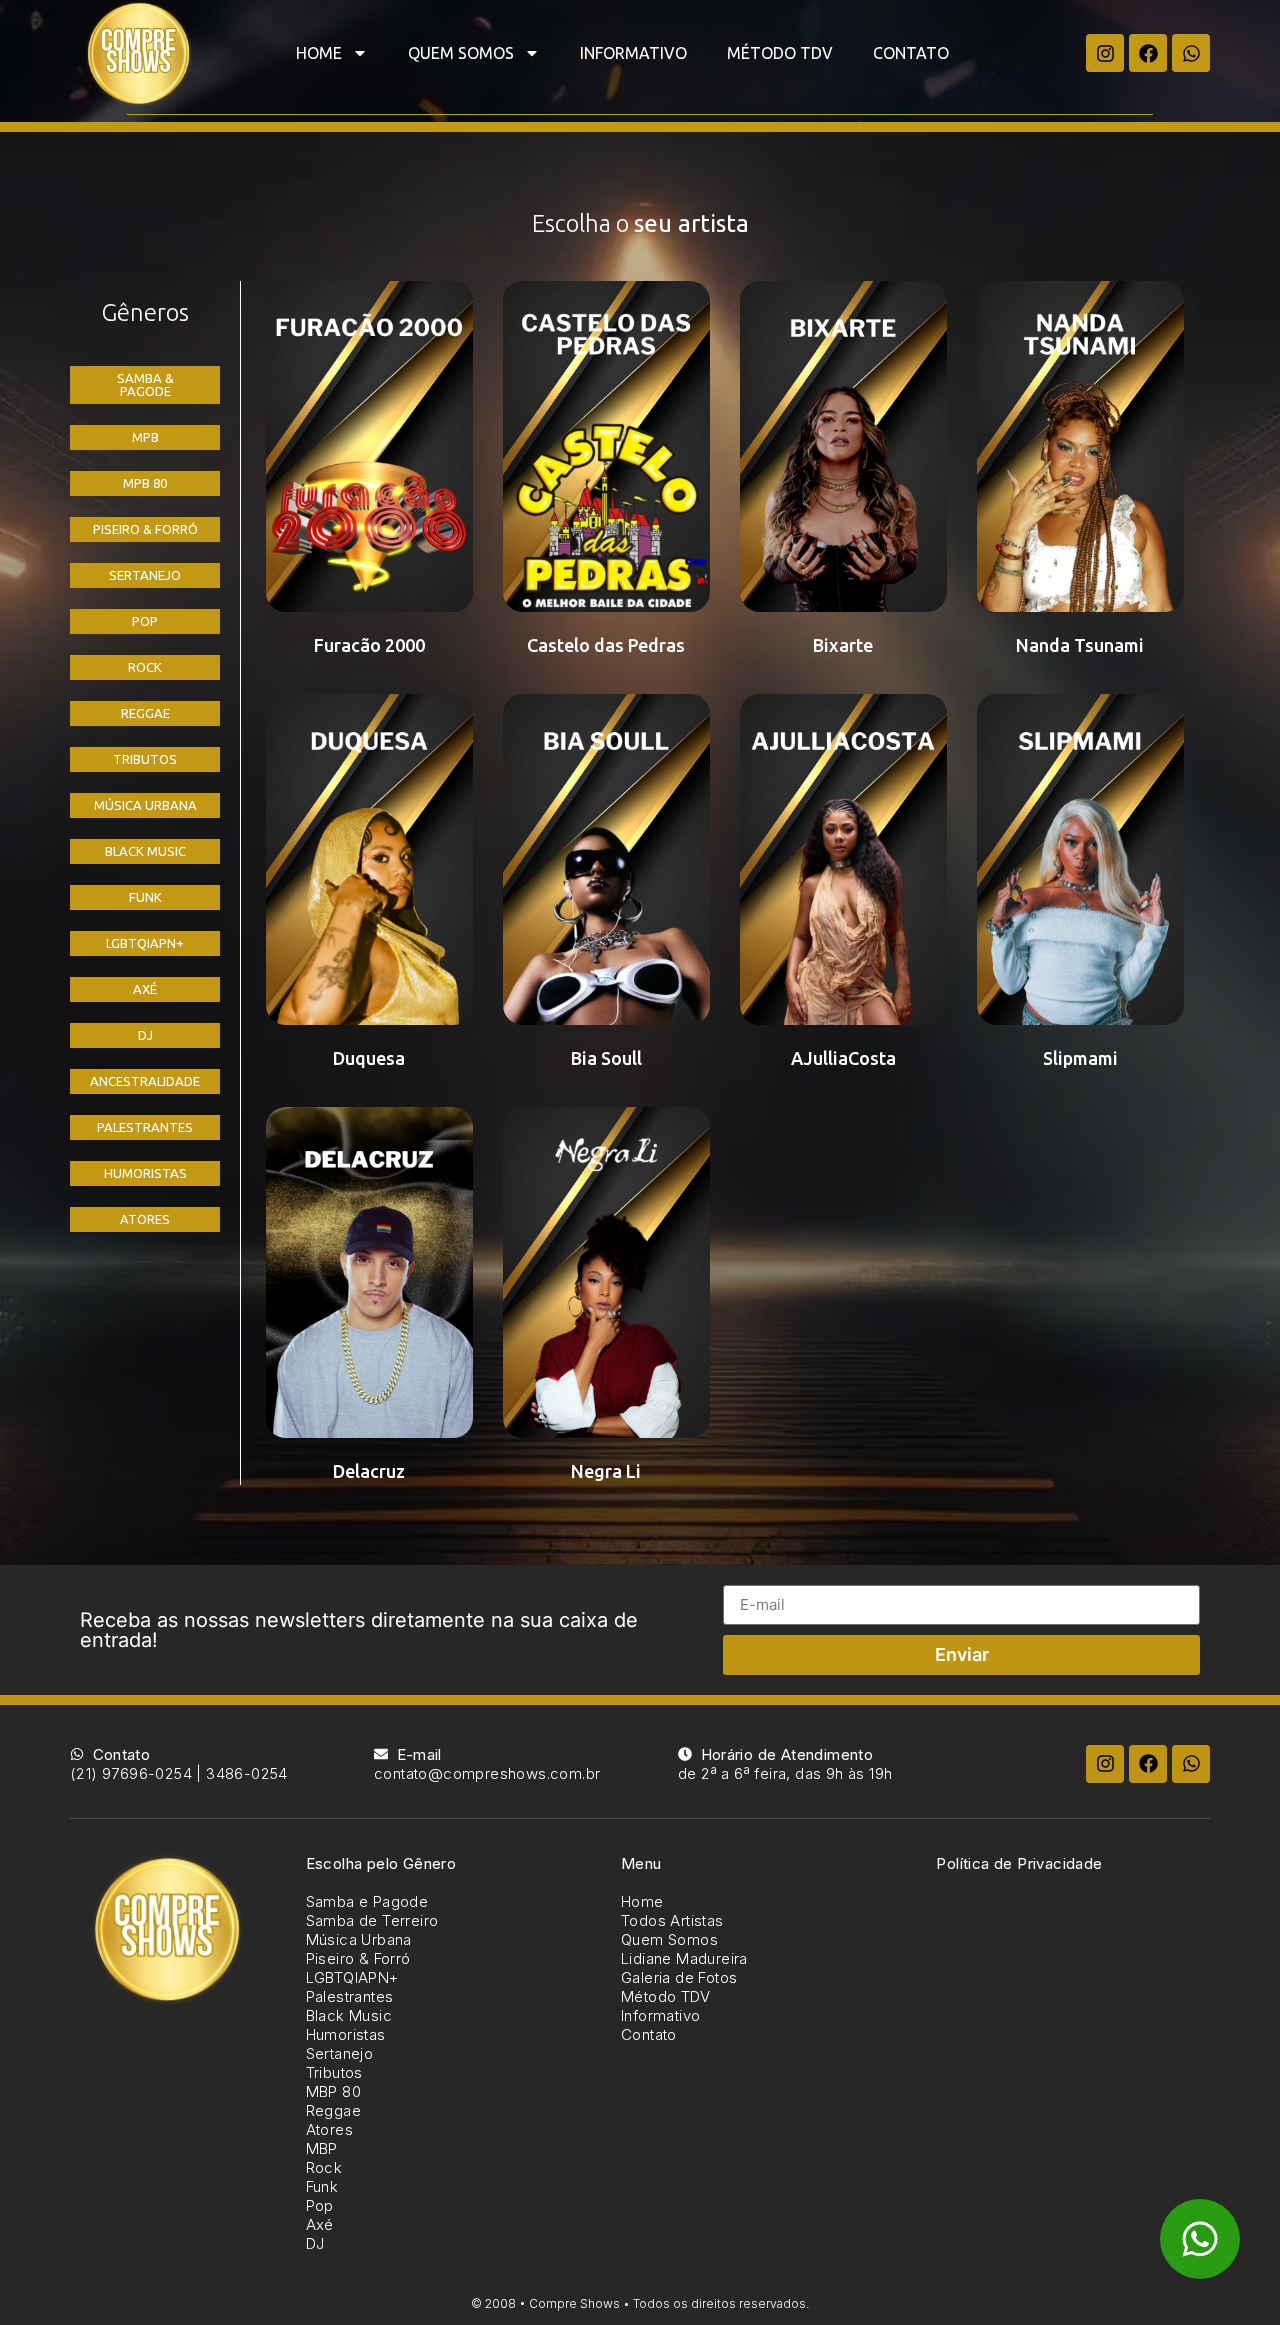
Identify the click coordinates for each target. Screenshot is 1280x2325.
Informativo (633, 53)
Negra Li (606, 1471)
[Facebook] (1148, 53)
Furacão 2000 (369, 645)
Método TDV (780, 53)
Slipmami (1080, 1058)
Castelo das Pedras (606, 645)
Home (319, 53)
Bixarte (843, 645)
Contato (911, 53)
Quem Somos (461, 53)
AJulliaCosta (843, 1058)
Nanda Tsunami (1080, 645)
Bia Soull (606, 1058)
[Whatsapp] (1191, 53)
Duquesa (369, 1058)
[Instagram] (1105, 53)
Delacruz (369, 1471)
